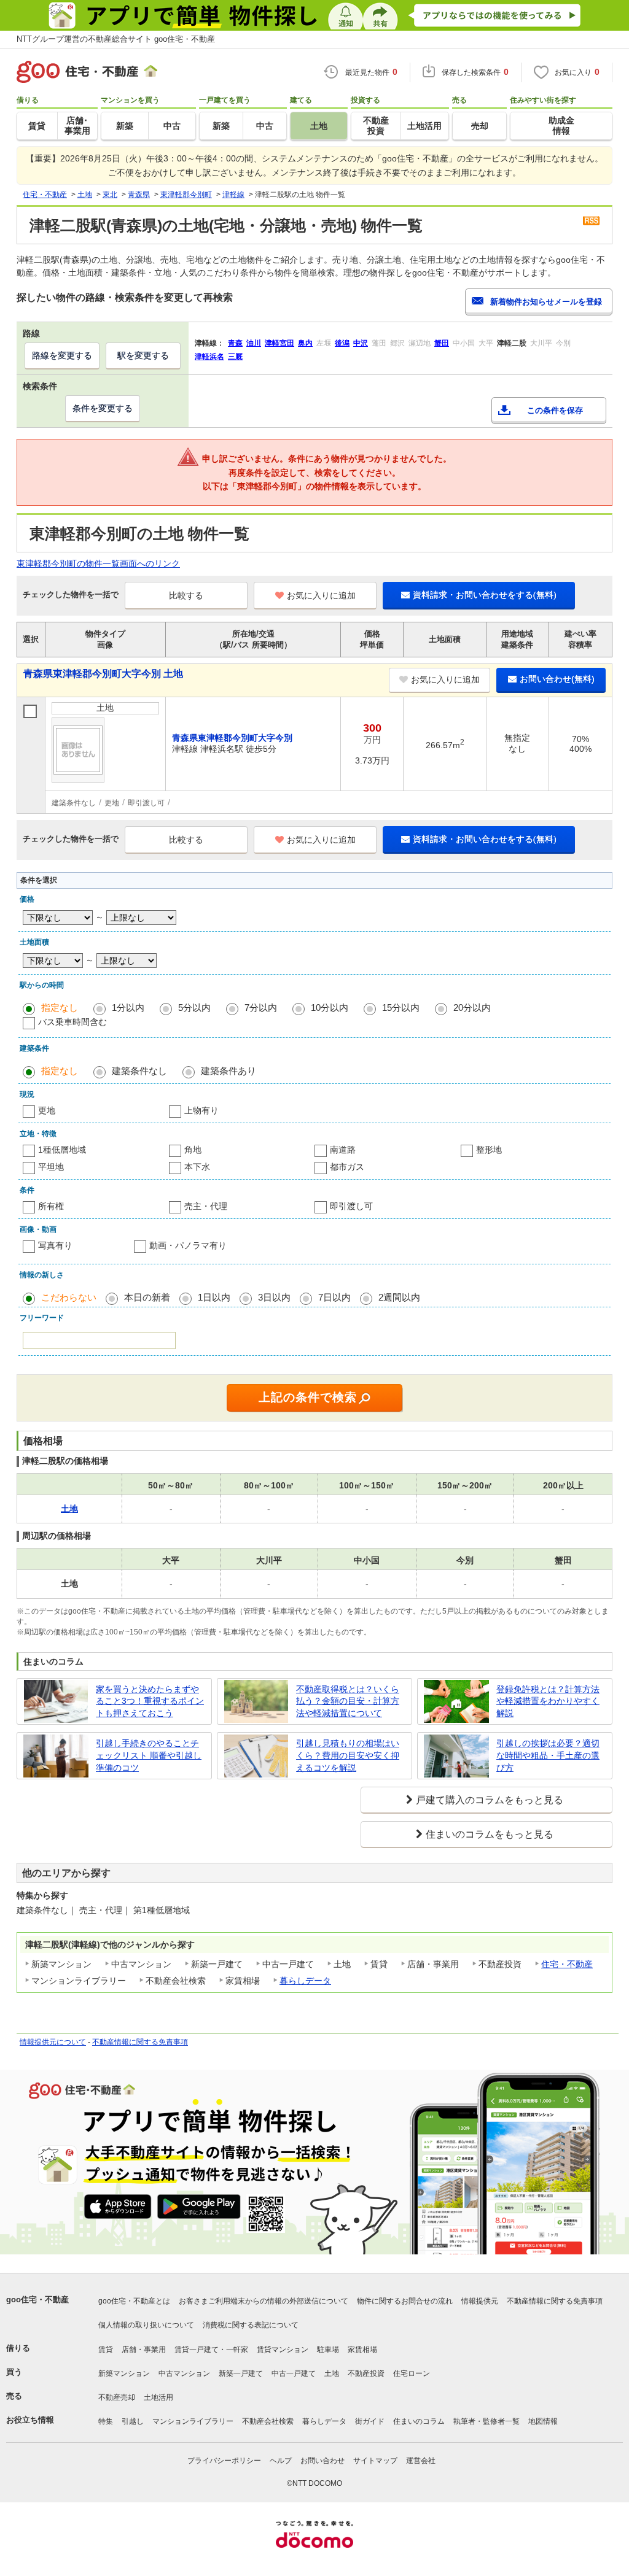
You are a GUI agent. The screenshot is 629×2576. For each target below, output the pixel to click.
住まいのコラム (419, 2421)
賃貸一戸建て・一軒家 (211, 2350)
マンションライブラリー (193, 2421)
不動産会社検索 (268, 2421)
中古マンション (184, 2373)
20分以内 (472, 1008)
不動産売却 (117, 2397)
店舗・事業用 (144, 2350)
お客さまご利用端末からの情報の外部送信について (264, 2301)
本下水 (197, 1167)
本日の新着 (147, 1297)
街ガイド (370, 2421)
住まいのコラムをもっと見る (490, 1834)
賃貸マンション (283, 2350)
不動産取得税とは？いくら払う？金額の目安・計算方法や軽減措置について (348, 1701)
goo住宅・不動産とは (134, 2301)
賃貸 (106, 2350)
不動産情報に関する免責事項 (140, 2042)
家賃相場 (362, 2350)
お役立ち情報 (30, 2420)
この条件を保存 (555, 410)
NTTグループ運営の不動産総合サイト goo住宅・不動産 (116, 39)
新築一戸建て (241, 2373)
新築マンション (124, 2373)
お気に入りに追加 (321, 595)
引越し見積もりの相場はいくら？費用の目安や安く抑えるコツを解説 (348, 1755)
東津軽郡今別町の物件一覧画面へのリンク (98, 563)
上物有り (201, 1110)
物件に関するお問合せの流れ (405, 2301)
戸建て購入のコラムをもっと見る (490, 1800)
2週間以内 (399, 1297)
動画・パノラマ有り (188, 1245)
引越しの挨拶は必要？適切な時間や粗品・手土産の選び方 (548, 1755)
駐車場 (328, 2350)
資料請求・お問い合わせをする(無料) (485, 595)
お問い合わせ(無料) (557, 679)
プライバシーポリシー (224, 2461)
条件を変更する (103, 408)
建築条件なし (139, 1071)
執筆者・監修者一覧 (486, 2421)
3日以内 (274, 1297)
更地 (47, 1110)
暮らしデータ (305, 1981)
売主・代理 (206, 1206)
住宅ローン (412, 2373)
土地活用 (158, 2397)
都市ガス (347, 1167)
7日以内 (334, 1297)
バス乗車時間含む (72, 1022)
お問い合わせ (322, 2461)
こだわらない (69, 1297)
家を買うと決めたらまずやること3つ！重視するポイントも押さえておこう (150, 1701)
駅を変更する (143, 355)
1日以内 (214, 1297)
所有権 (51, 1206)
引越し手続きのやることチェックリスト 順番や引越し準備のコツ (149, 1755)
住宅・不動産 (567, 1964)
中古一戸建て (294, 2373)
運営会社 (421, 2461)
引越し (133, 2421)
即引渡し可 (351, 1206)
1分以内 (128, 1008)
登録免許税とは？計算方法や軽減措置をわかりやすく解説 (548, 1701)
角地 (193, 1150)
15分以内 (401, 1008)
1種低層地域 (62, 1150)
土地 (332, 2373)
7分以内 (261, 1008)
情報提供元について (53, 2042)
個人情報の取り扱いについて (146, 2325)
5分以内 (194, 1008)
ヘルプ (281, 2461)
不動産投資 (366, 2373)
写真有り (55, 1245)
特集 (106, 2421)
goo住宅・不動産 (37, 2299)
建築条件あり (229, 1071)
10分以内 (330, 1008)
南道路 (343, 1150)
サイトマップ (375, 2461)
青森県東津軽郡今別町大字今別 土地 (103, 674)
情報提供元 (480, 2301)
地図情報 (543, 2421)
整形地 (489, 1150)
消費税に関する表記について (251, 2325)
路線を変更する (62, 355)
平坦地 (51, 1167)
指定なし (60, 1008)
